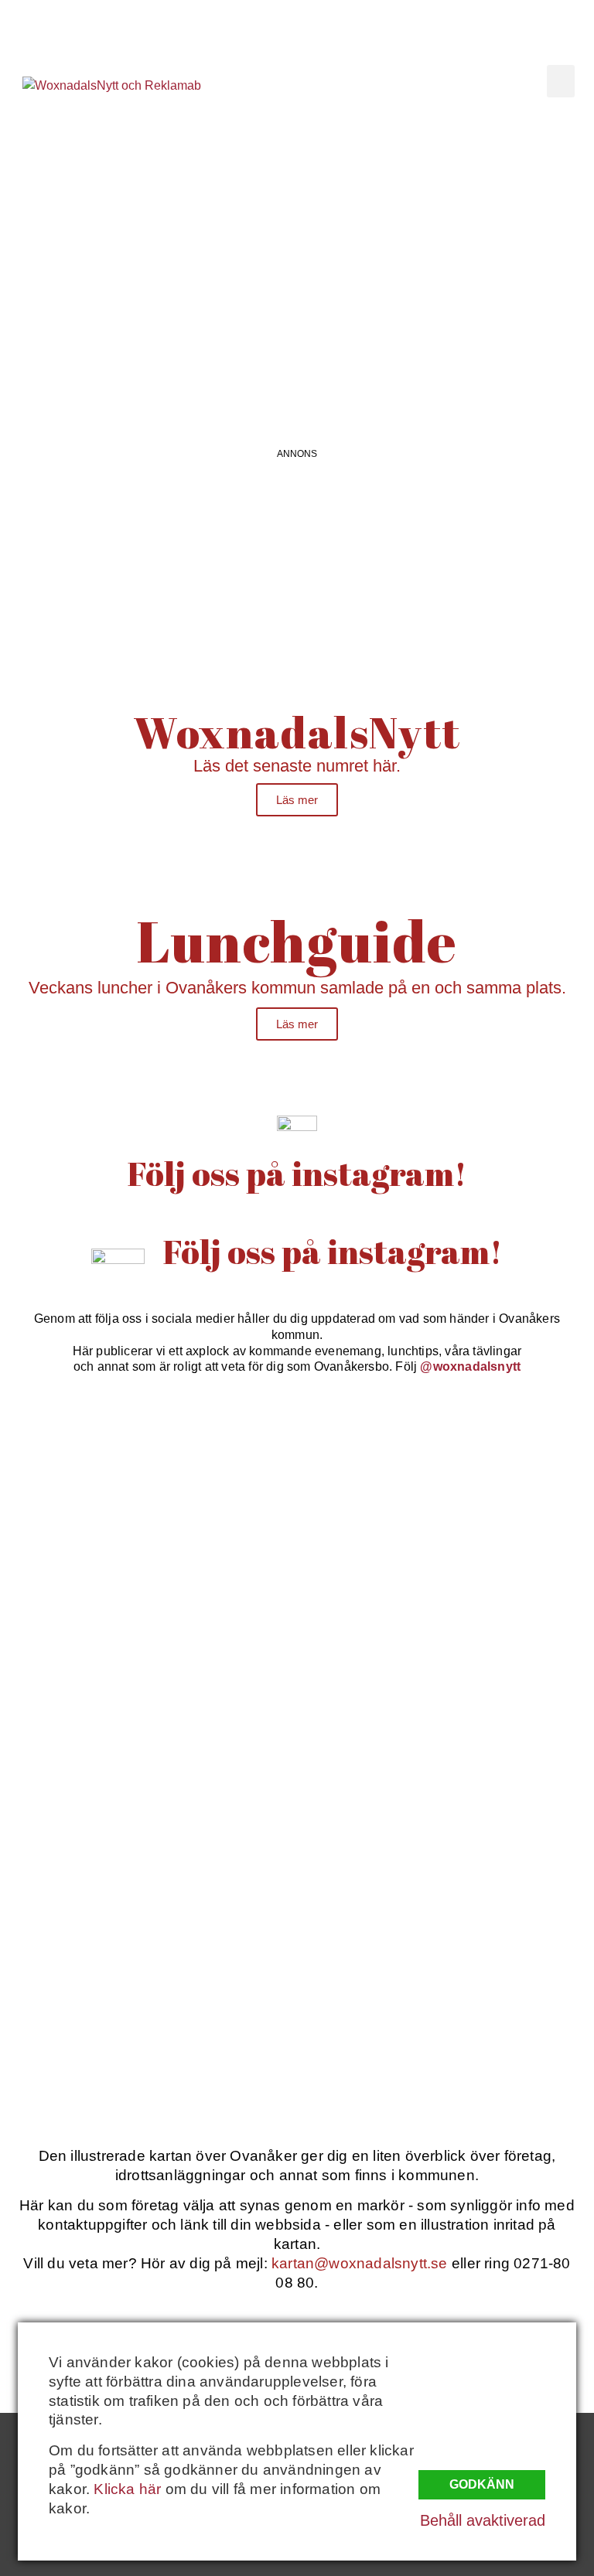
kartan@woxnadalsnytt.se (360, 2263)
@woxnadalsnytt (470, 1366)
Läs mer (297, 800)
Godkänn (482, 2484)
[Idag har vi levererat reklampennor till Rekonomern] (447, 1495)
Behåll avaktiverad (483, 2520)
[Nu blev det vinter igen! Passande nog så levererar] (447, 1839)
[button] (561, 81)
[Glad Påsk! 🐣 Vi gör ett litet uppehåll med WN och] (147, 1839)
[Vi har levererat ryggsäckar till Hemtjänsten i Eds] (447, 1667)
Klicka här (127, 2489)
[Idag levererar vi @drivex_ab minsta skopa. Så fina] (447, 2011)
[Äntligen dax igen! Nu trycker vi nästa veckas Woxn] (147, 1667)
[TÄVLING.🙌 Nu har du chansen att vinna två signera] (147, 1495)
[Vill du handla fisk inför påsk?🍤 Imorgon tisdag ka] (147, 2011)
